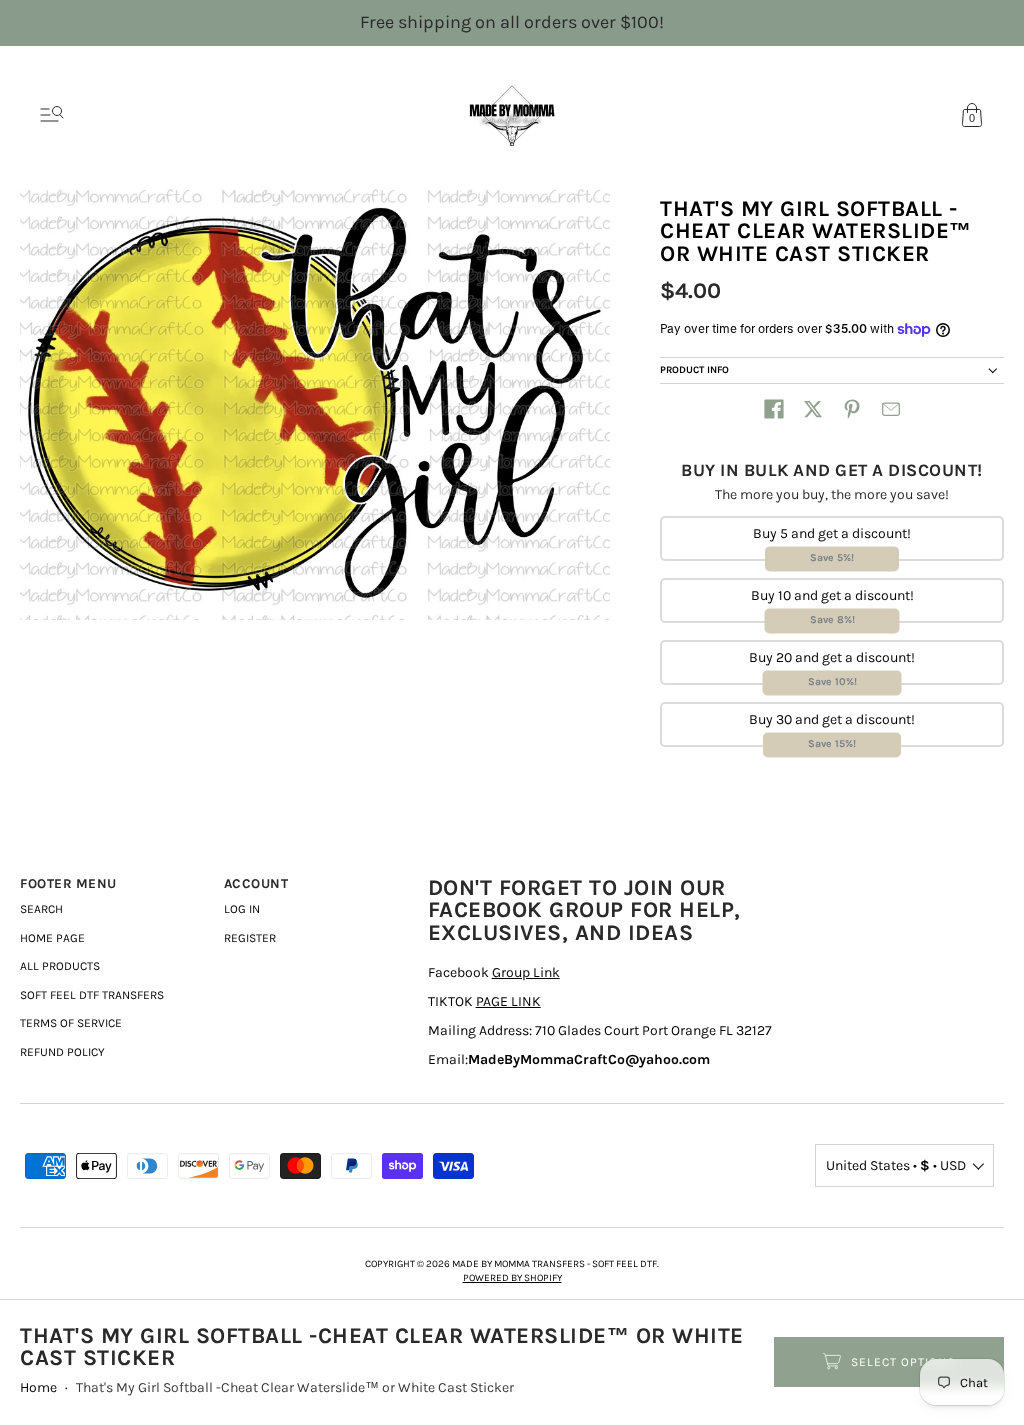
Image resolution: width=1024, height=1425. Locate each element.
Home (38, 1387)
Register (250, 938)
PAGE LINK (508, 1001)
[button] (774, 409)
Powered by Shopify (512, 1278)
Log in (242, 909)
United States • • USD (896, 1165)
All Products (60, 966)
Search (41, 909)
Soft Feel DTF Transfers (92, 995)
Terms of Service (71, 1023)
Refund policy (62, 1052)
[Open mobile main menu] (52, 115)
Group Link (526, 972)
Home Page (52, 938)
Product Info (694, 370)
